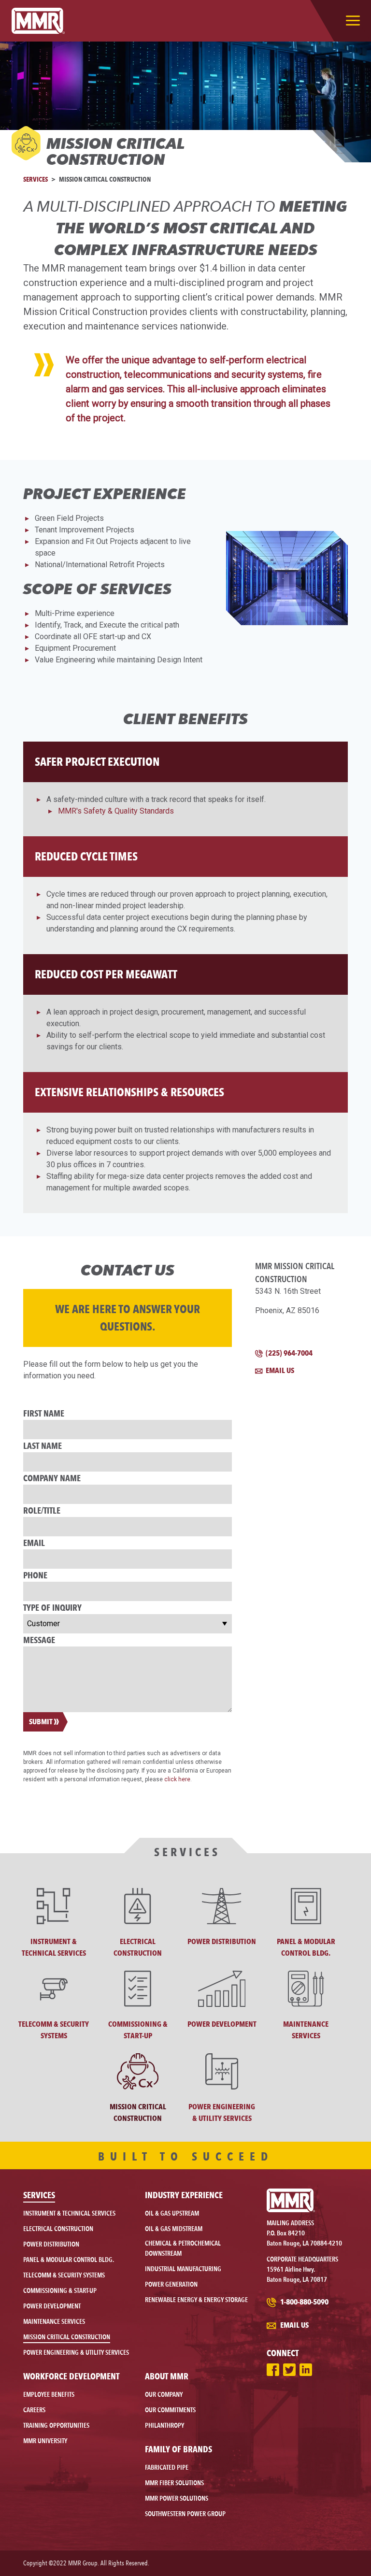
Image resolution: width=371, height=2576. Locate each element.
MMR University (45, 2441)
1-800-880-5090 (304, 2302)
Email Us (294, 2325)
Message (39, 1640)
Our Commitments (170, 2410)
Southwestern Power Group (185, 2514)
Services (36, 179)
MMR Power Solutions (177, 2498)
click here (177, 1779)
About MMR (167, 2376)
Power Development (52, 2306)
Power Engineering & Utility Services (76, 2352)
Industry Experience (184, 2195)
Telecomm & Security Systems (64, 2275)
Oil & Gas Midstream (174, 2229)
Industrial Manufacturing (183, 2269)
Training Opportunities (56, 2425)
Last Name (43, 1445)
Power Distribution (51, 2244)
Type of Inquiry (52, 1607)
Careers (34, 2410)
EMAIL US (279, 1370)
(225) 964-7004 (288, 1353)
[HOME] (38, 21)
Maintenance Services (54, 2321)
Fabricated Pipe (167, 2467)
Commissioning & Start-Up (60, 2290)
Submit (41, 1722)
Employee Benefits (49, 2394)
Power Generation (171, 2284)
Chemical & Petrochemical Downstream (183, 2248)
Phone (35, 1575)
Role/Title (42, 1510)
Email (34, 1543)
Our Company (164, 2394)
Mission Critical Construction (67, 2337)
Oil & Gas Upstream (172, 2213)
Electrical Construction (58, 2229)
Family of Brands (178, 2449)
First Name (44, 1413)
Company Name (52, 1478)
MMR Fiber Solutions (174, 2483)
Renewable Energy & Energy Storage (196, 2300)
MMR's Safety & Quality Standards (116, 811)
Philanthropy (164, 2425)
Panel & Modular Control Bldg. (69, 2260)
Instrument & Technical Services (69, 2213)
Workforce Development (71, 2376)
